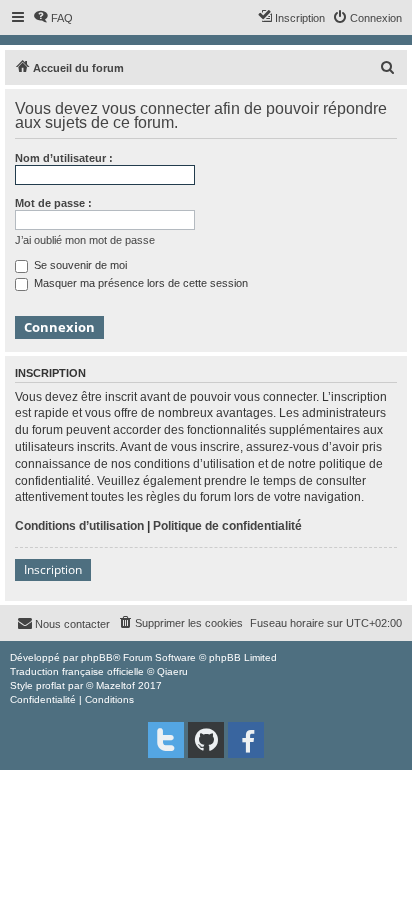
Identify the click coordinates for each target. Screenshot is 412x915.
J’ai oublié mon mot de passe (85, 240)
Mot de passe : (53, 203)
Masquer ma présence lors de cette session (139, 283)
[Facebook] (246, 740)
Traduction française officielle (77, 671)
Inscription (53, 569)
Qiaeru (172, 671)
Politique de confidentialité (227, 526)
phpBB (97, 657)
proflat (50, 685)
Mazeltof (115, 685)
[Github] (206, 740)
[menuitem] (53, 18)
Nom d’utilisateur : (64, 158)
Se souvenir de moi (79, 265)
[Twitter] (166, 740)
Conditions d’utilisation (79, 526)
